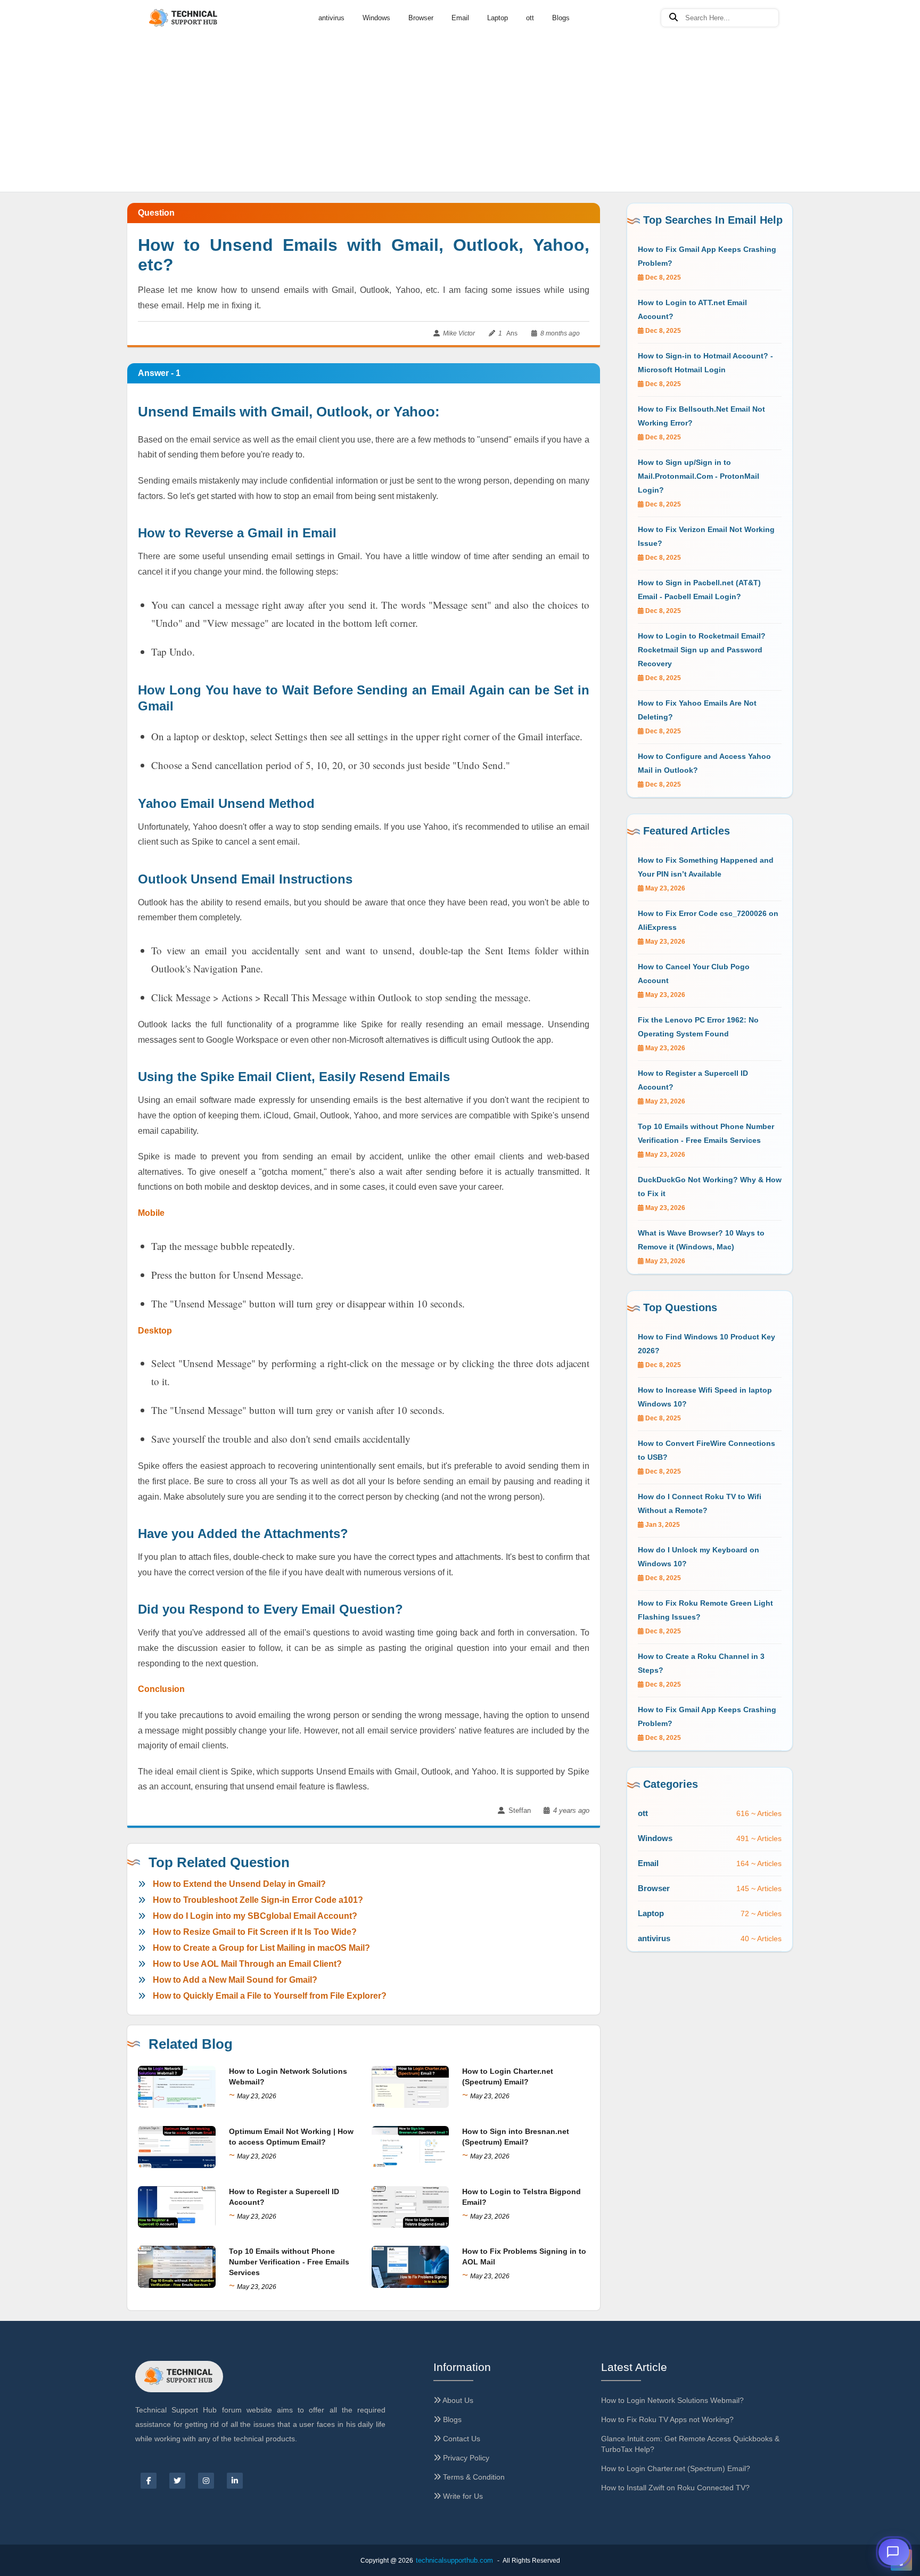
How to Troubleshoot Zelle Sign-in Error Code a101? (258, 1900)
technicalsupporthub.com (454, 2560)
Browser (421, 18)
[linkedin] (235, 2481)
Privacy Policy (465, 2458)
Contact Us (461, 2439)
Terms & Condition (473, 2477)
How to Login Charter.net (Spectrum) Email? (676, 2468)
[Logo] (184, 18)
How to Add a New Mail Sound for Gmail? (235, 1980)
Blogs (561, 18)
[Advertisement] (460, 80)
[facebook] (149, 2481)
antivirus (331, 18)
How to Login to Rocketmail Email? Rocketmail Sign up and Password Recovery (702, 650)
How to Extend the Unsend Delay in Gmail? (239, 1884)
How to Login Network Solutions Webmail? (672, 2400)
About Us (457, 2400)
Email (460, 18)
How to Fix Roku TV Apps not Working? (667, 2419)
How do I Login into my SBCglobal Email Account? (255, 1916)
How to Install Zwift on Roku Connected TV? (675, 2488)
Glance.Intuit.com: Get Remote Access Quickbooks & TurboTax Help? (690, 2444)
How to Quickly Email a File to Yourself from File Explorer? (270, 1996)
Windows (376, 18)
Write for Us (462, 2496)
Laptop (498, 18)
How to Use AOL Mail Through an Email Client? (247, 1964)
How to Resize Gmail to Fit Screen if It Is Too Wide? (255, 1932)
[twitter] (177, 2481)
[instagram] (206, 2481)
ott (530, 18)
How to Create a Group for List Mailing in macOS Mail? (261, 1948)
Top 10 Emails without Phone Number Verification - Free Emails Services (289, 2262)
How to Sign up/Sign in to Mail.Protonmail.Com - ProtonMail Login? (699, 476)
